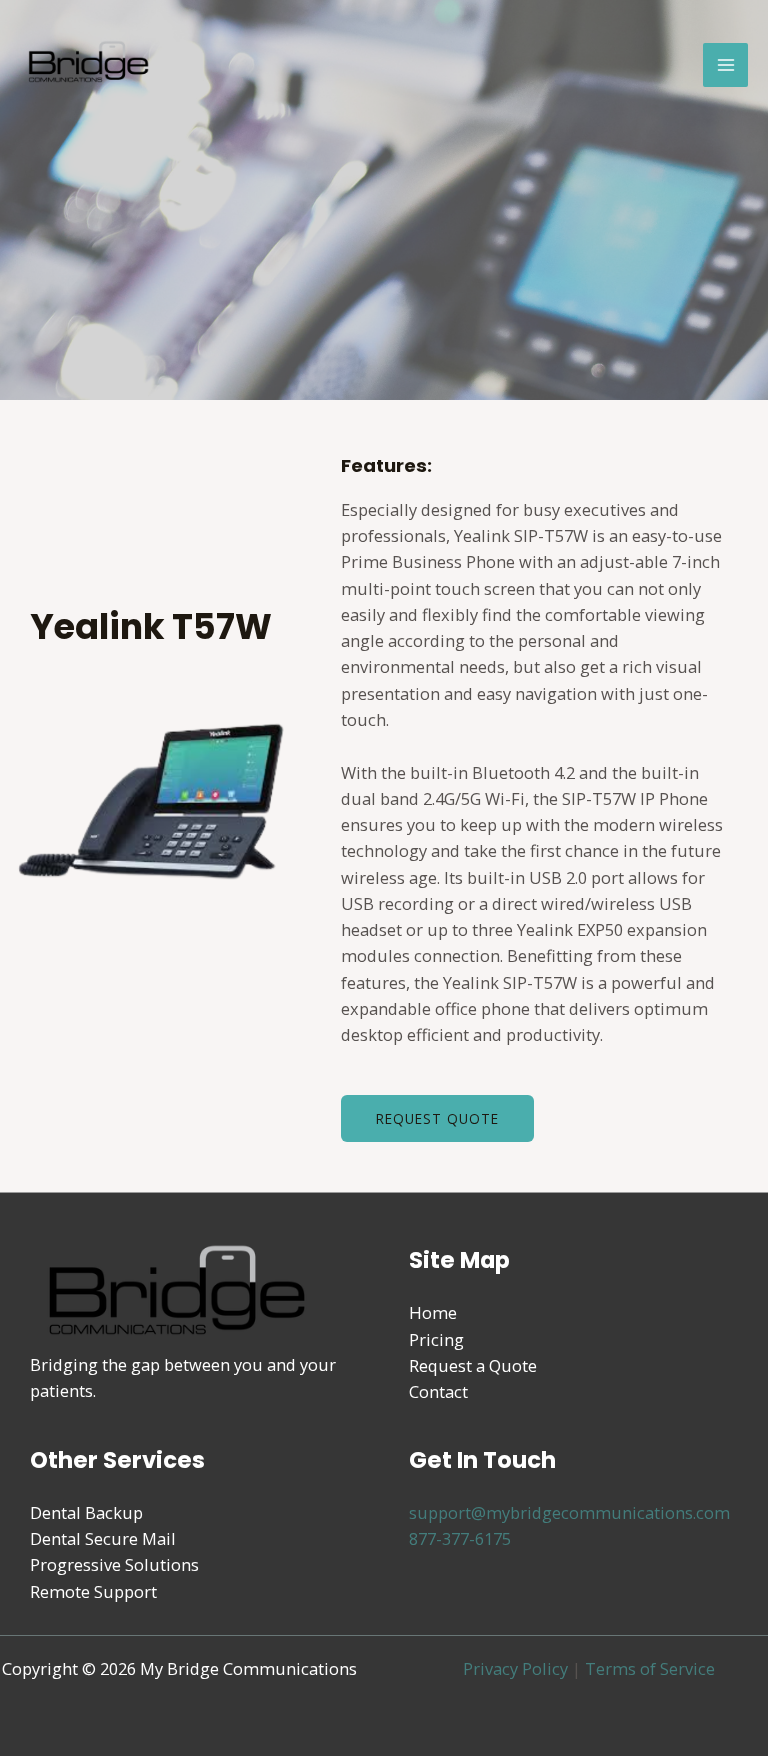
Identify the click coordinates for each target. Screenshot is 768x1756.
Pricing (436, 1339)
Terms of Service (650, 1668)
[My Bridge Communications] (90, 65)
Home (433, 1312)
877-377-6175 (460, 1538)
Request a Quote (473, 1365)
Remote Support (93, 1591)
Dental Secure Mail (103, 1538)
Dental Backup (86, 1512)
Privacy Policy (515, 1668)
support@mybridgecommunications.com (569, 1512)
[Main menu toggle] (725, 65)
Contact (438, 1391)
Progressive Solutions (114, 1564)
